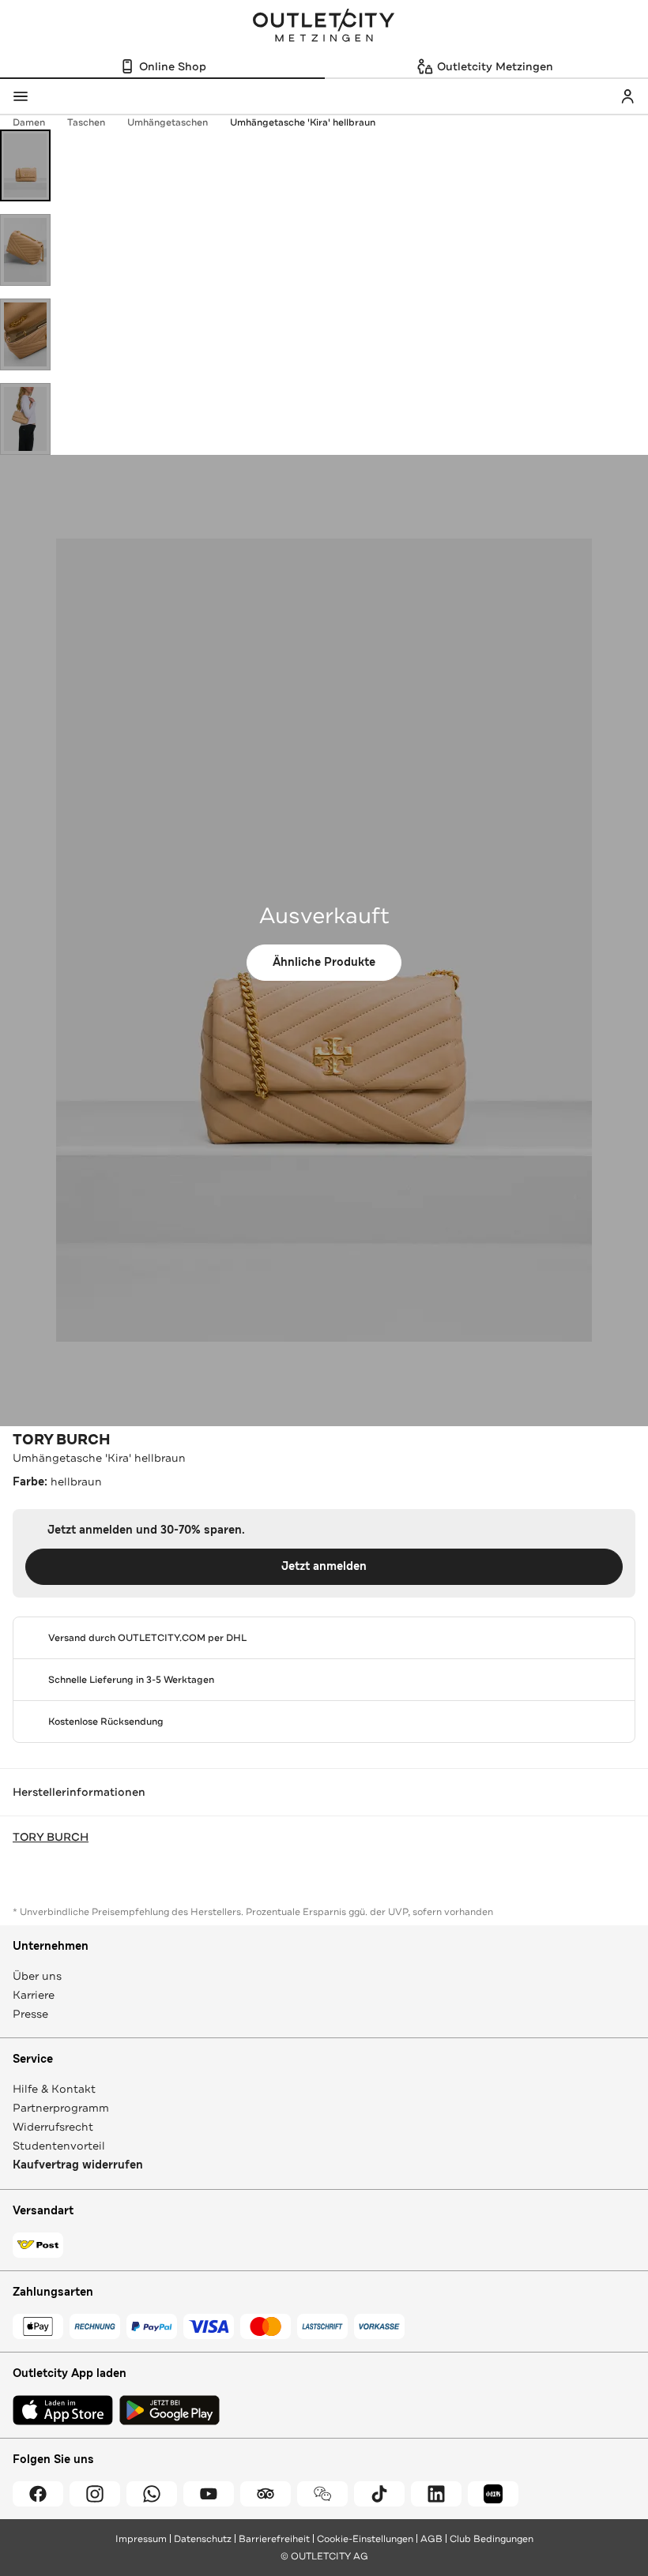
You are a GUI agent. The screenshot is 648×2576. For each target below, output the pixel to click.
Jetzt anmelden (324, 1566)
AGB (431, 2539)
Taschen (86, 122)
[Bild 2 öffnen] (25, 250)
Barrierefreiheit (274, 2539)
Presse (30, 2014)
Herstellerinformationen (79, 1792)
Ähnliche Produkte (324, 962)
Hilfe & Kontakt (54, 2089)
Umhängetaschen (168, 122)
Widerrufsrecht (53, 2127)
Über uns (37, 1976)
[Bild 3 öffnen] (25, 334)
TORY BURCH (62, 1440)
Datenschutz (203, 2539)
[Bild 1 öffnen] (25, 165)
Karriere (34, 1995)
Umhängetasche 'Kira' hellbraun (303, 122)
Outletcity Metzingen (324, 27)
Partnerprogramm (61, 2108)
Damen (29, 122)
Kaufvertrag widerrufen (78, 2165)
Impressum (141, 2539)
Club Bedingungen (492, 2539)
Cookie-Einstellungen (365, 2539)
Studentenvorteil (59, 2146)
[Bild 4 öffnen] (25, 419)
